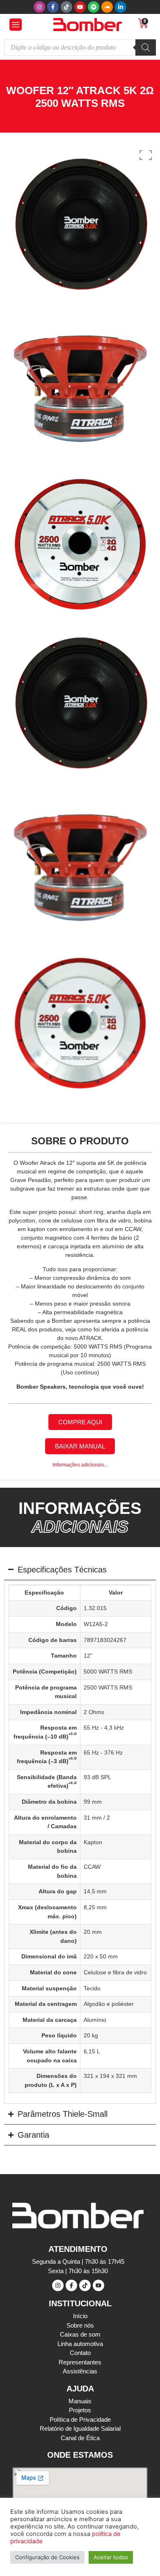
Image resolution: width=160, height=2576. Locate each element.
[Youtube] (80, 7)
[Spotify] (94, 7)
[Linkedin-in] (121, 7)
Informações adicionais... (80, 1465)
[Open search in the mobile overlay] (80, 47)
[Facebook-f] (53, 7)
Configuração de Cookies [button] (47, 2557)
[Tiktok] (66, 7)
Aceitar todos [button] (111, 2557)
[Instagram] (39, 7)
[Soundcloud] (107, 7)
